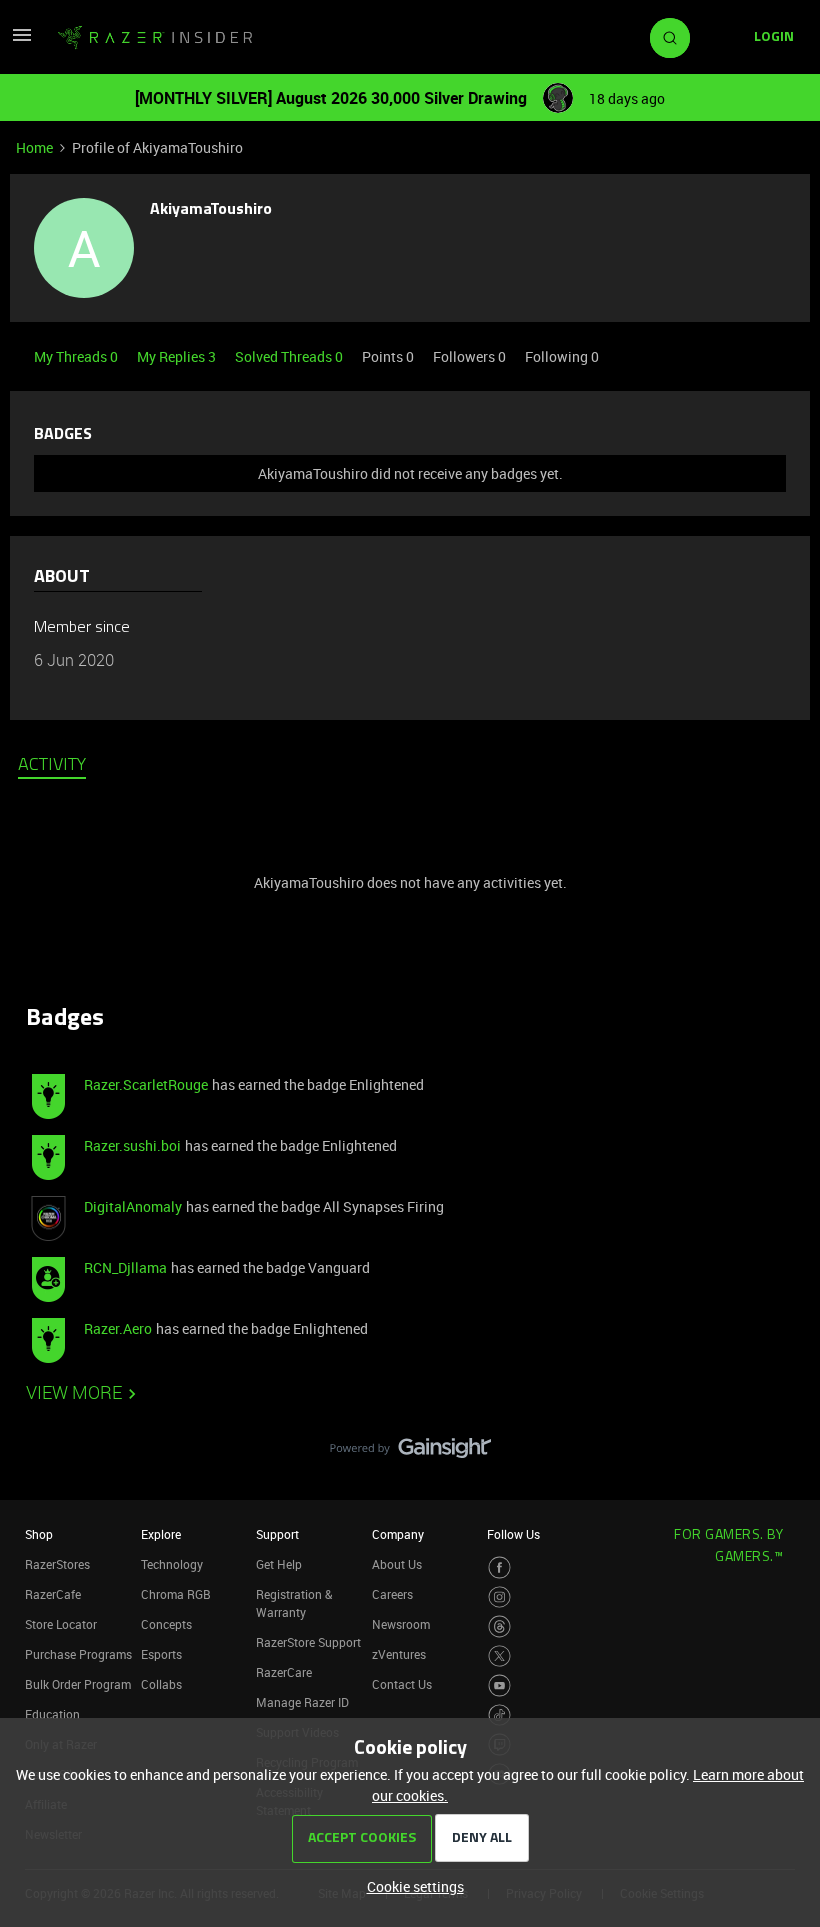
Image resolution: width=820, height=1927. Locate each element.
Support (277, 1534)
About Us (397, 1564)
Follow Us (513, 1534)
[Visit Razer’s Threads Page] (499, 1626)
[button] (22, 41)
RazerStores (57, 1564)
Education (52, 1714)
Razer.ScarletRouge (146, 1084)
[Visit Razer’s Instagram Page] (499, 1597)
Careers (392, 1594)
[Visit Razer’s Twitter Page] (499, 1656)
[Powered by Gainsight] (410, 1453)
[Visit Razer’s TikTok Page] (499, 1715)
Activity (52, 766)
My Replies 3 (178, 356)
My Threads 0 (77, 356)
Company (398, 1534)
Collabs (161, 1684)
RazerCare (284, 1672)
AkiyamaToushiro (211, 210)
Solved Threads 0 (290, 356)
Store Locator (61, 1624)
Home (34, 147)
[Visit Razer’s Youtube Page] (499, 1685)
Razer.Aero (118, 1328)
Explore (161, 1534)
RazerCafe (53, 1594)
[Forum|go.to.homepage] (155, 38)
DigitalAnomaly (133, 1206)
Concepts (166, 1624)
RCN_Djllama (125, 1267)
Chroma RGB (176, 1594)
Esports (161, 1654)
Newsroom (401, 1624)
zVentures (399, 1654)
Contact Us (402, 1684)
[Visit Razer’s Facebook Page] (499, 1567)
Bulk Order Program (78, 1684)
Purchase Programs (78, 1654)
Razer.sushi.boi (132, 1145)
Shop (39, 1534)
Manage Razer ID (302, 1702)
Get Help (279, 1564)
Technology (172, 1564)
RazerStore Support (308, 1642)
